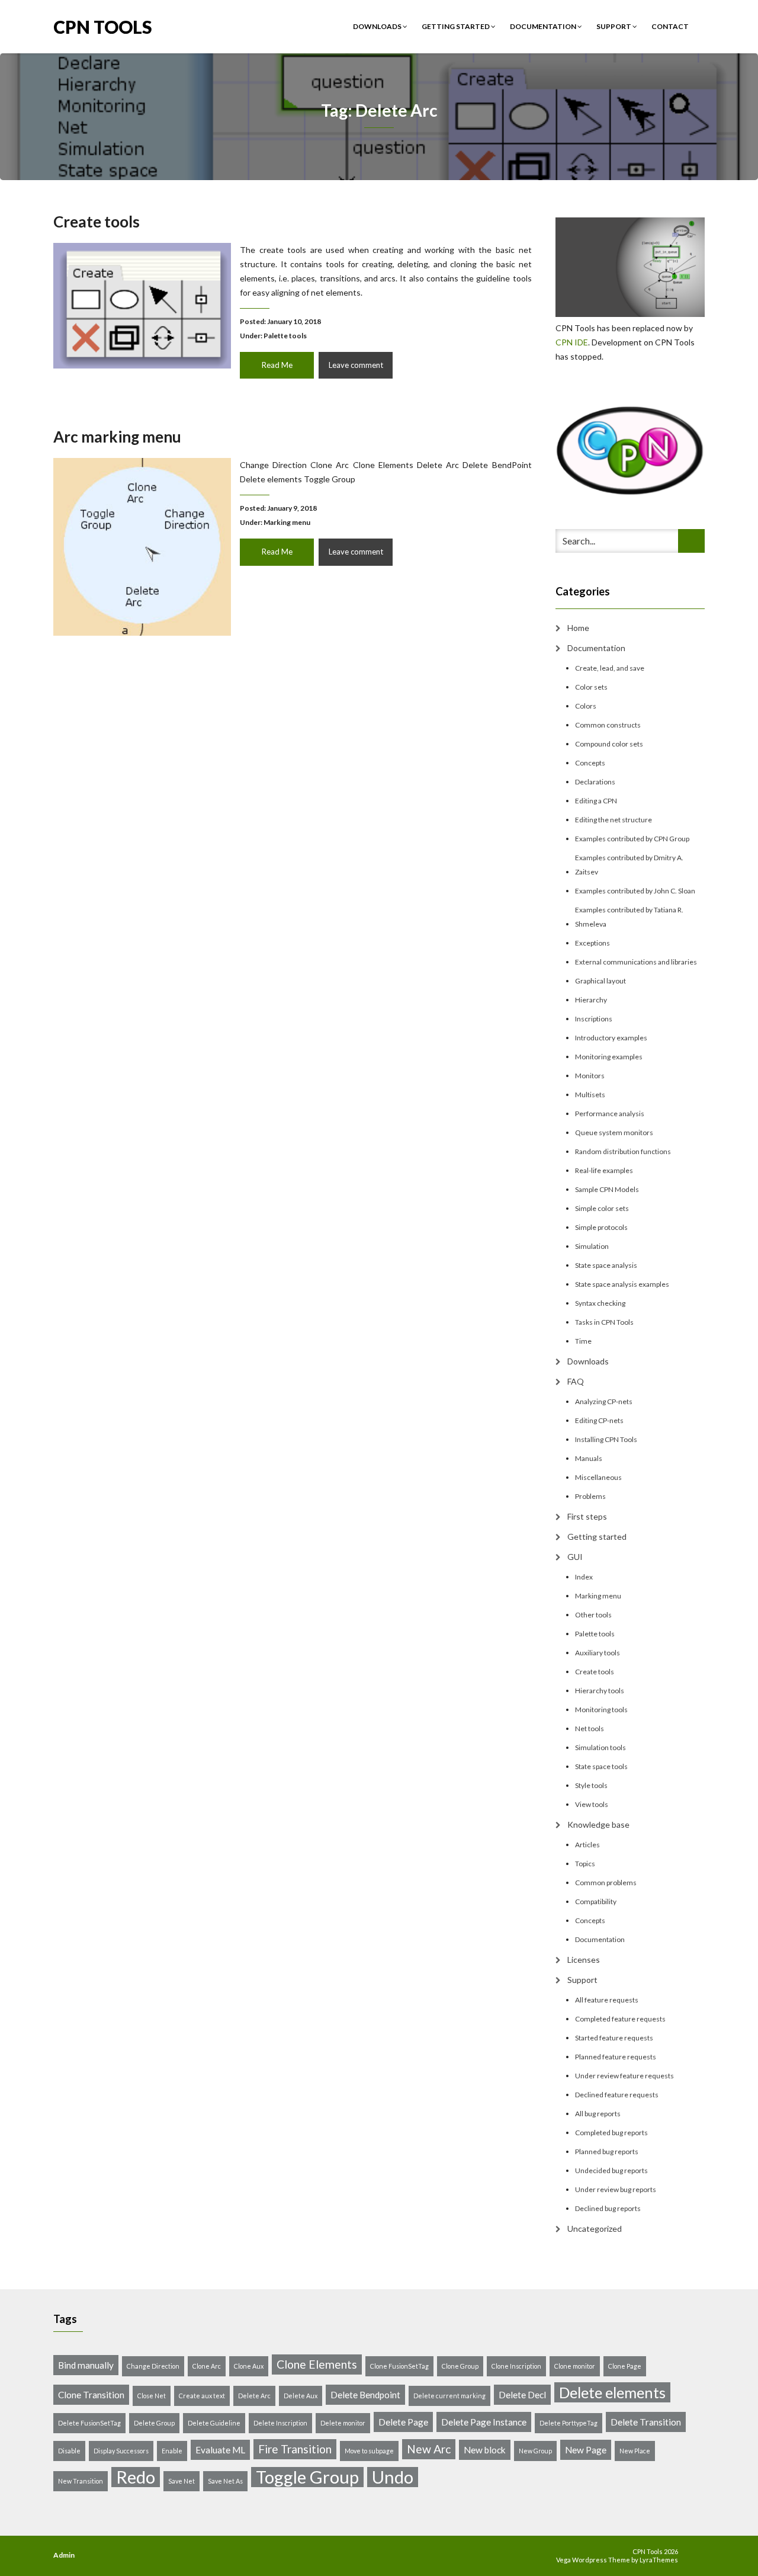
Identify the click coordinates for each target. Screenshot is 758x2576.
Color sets (591, 687)
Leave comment (356, 365)
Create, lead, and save (610, 668)
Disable (69, 2451)
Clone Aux (249, 2366)
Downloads (378, 26)
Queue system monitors (614, 1132)
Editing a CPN (596, 801)
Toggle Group (307, 2477)
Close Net (152, 2396)
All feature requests (607, 2000)
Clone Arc (207, 2366)
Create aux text (202, 2396)
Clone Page (625, 2366)
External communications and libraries (636, 962)
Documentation (544, 26)
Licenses (584, 1960)
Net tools (590, 1728)
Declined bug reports (608, 2208)
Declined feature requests (617, 2095)
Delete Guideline (214, 2423)
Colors (586, 706)
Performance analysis (610, 1114)
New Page (586, 2450)
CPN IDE (572, 342)
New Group (535, 2451)
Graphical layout (600, 981)
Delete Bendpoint (365, 2395)
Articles (587, 1845)
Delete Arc (254, 2396)
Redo (136, 2477)
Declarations (595, 782)
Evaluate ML (220, 2450)
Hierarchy (591, 1000)
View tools (592, 1804)
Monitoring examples (609, 1057)
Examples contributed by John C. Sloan (635, 891)
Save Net (182, 2481)
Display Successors (121, 2451)
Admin (64, 2555)
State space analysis (606, 1265)
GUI (575, 1557)
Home (578, 628)
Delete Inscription (280, 2423)
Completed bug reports (611, 2133)
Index (584, 1577)
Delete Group (154, 2423)
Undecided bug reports (611, 2170)
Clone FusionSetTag (399, 2366)
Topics (585, 1864)
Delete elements (612, 2392)
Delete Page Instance (484, 2422)
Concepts (590, 763)
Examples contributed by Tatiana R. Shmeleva (629, 917)
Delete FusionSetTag (89, 2423)
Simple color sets (602, 1208)
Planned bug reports (607, 2152)
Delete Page (403, 2422)
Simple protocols (601, 1227)
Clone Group (460, 2366)
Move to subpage (369, 2451)
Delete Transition (646, 2422)
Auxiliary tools (598, 1653)
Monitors (590, 1076)
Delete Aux (301, 2396)
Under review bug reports (616, 2189)
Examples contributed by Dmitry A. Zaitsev (629, 865)
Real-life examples (604, 1170)
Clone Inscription (516, 2366)
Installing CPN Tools (606, 1439)
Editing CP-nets (599, 1420)
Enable (172, 2451)
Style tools (591, 1785)
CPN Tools (103, 26)
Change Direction (153, 2366)
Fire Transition (295, 2449)
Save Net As (225, 2481)
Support (614, 26)
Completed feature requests (620, 2019)
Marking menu (287, 522)
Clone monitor (575, 2366)
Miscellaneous (598, 1477)
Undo (393, 2477)
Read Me (277, 365)
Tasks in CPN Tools (604, 1322)
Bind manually (86, 2365)
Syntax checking (600, 1303)
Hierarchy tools (600, 1691)
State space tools (601, 1766)
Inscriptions (594, 1019)
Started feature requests (614, 2038)
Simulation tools (600, 1747)
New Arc (429, 2449)
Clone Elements (317, 2364)
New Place (635, 2451)
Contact (670, 26)
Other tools (593, 1615)
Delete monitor (343, 2423)
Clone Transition (91, 2395)
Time (583, 1341)
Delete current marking (449, 2396)
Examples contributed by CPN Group (632, 839)
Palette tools (285, 336)
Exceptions (592, 943)
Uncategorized (595, 2229)
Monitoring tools (601, 1710)
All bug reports (598, 2114)
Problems (590, 1496)
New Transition (81, 2481)
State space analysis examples (622, 1284)
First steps (587, 1516)
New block (485, 2450)
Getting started (456, 26)
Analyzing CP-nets (604, 1401)
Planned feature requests (616, 2057)
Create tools (97, 222)
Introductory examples (611, 1038)
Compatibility (596, 1901)
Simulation (592, 1246)
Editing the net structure (614, 820)
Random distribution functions (623, 1151)
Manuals (589, 1458)
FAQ (576, 1381)
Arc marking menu (117, 437)
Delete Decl (522, 2395)
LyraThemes (659, 2560)
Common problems (606, 1883)
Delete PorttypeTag (568, 2423)
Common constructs (608, 725)
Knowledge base (598, 1824)
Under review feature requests (624, 2076)
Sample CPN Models (607, 1189)
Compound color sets (609, 744)
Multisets (590, 1095)
